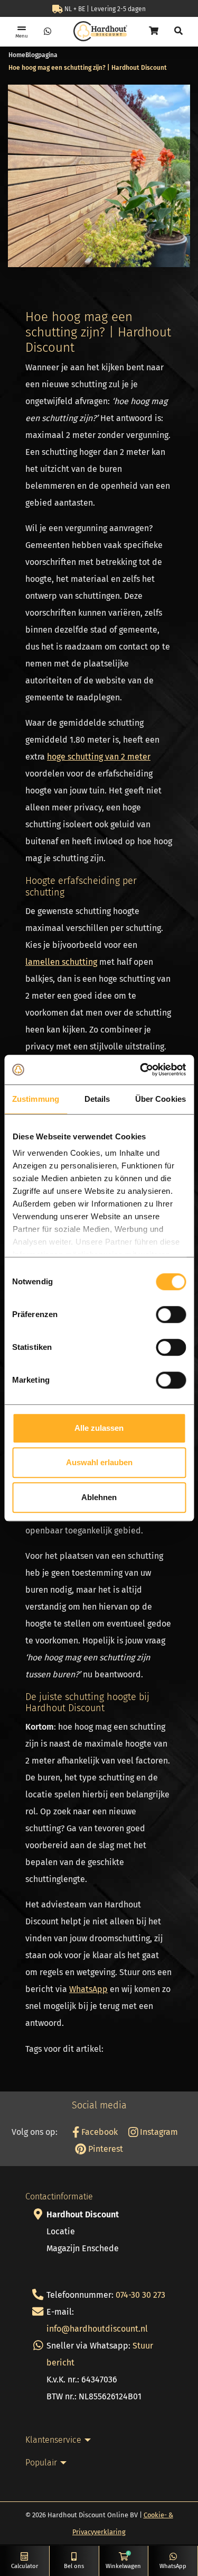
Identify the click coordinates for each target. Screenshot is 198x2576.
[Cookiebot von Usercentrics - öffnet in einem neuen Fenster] (141, 1070)
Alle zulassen (99, 1428)
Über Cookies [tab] (161, 1099)
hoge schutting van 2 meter (99, 757)
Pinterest (105, 2149)
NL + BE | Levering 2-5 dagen (104, 9)
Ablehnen (99, 1497)
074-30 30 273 (140, 2295)
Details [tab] (97, 1099)
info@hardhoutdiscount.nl (97, 2329)
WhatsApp (88, 1989)
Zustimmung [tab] (36, 1099)
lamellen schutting (61, 962)
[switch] (171, 1314)
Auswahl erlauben (99, 1462)
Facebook (98, 2132)
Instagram (158, 2132)
